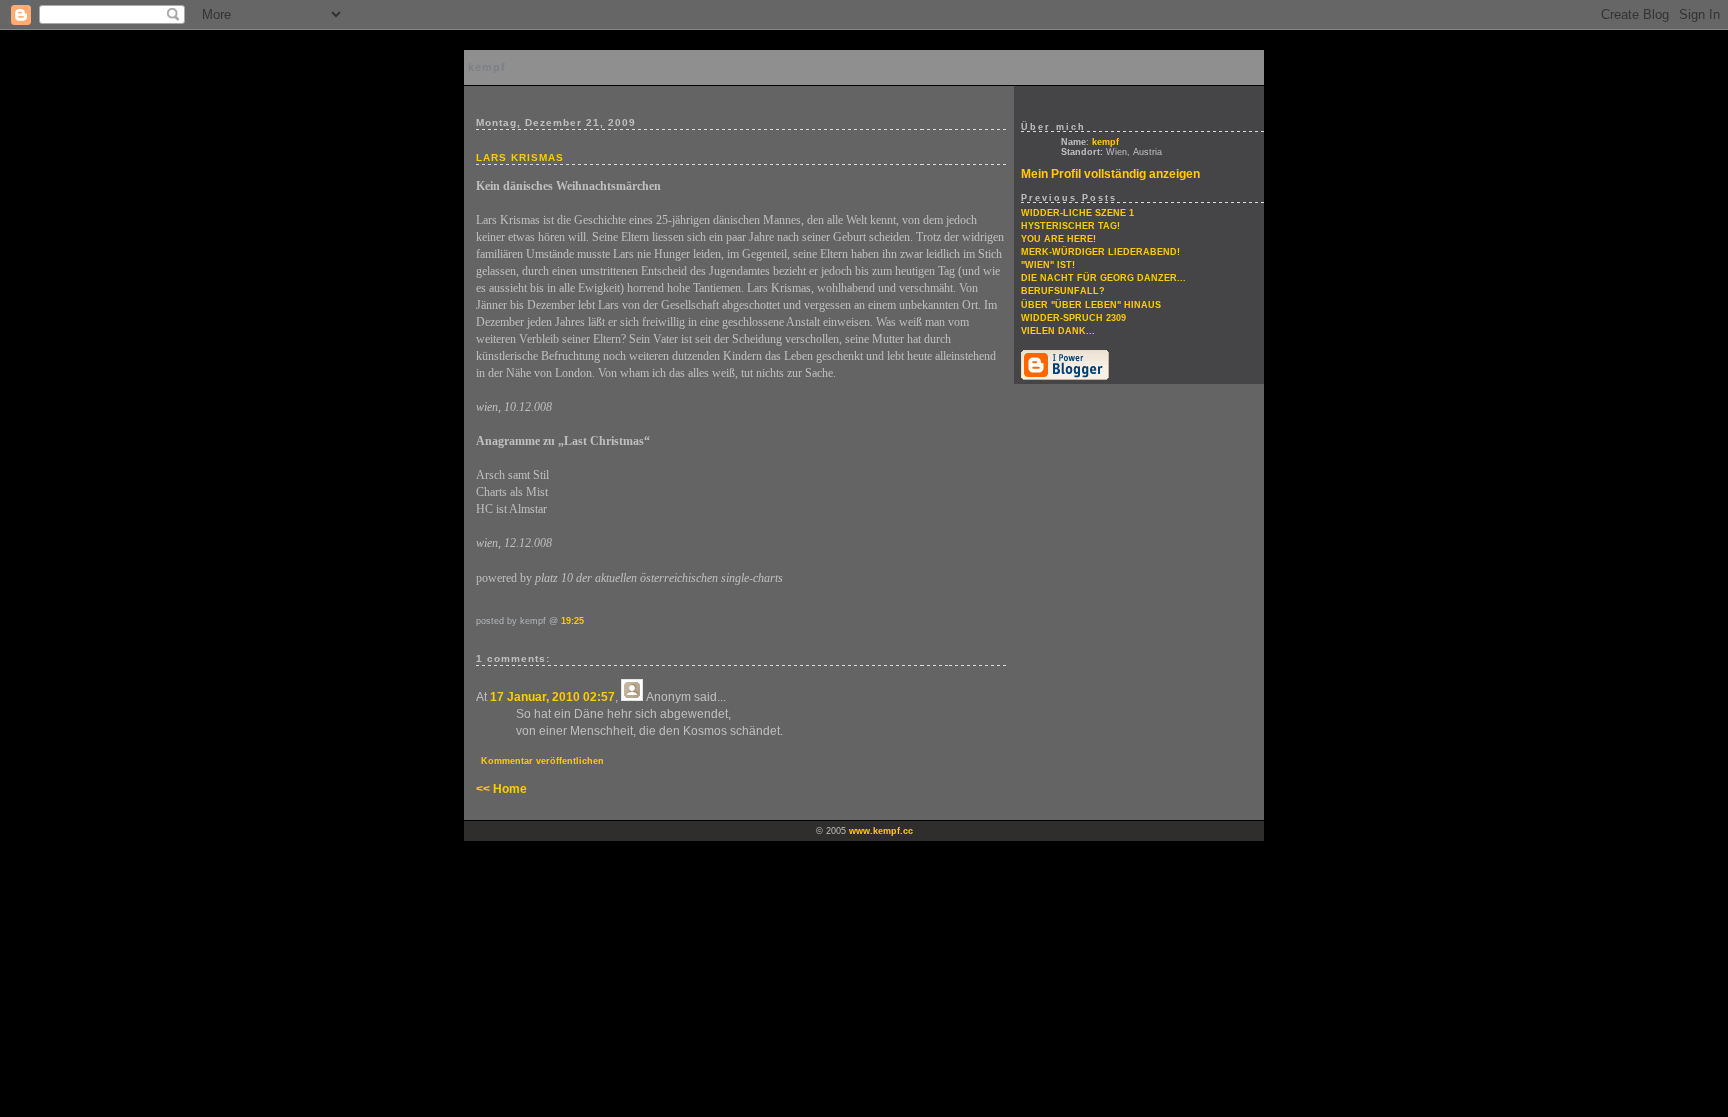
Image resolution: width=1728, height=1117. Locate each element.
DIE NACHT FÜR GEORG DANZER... (1103, 278)
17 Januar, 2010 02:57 (552, 697)
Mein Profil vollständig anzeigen (1110, 174)
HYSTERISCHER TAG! (1070, 226)
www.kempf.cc (881, 831)
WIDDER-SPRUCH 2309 (1073, 318)
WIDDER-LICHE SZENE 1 (1077, 213)
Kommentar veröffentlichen (542, 761)
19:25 (572, 621)
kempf (487, 67)
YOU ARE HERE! (1058, 239)
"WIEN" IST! (1048, 265)
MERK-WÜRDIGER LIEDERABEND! (1100, 252)
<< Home (501, 789)
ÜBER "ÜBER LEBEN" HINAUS (1091, 305)
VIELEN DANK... (1058, 331)
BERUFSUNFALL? (1063, 291)
